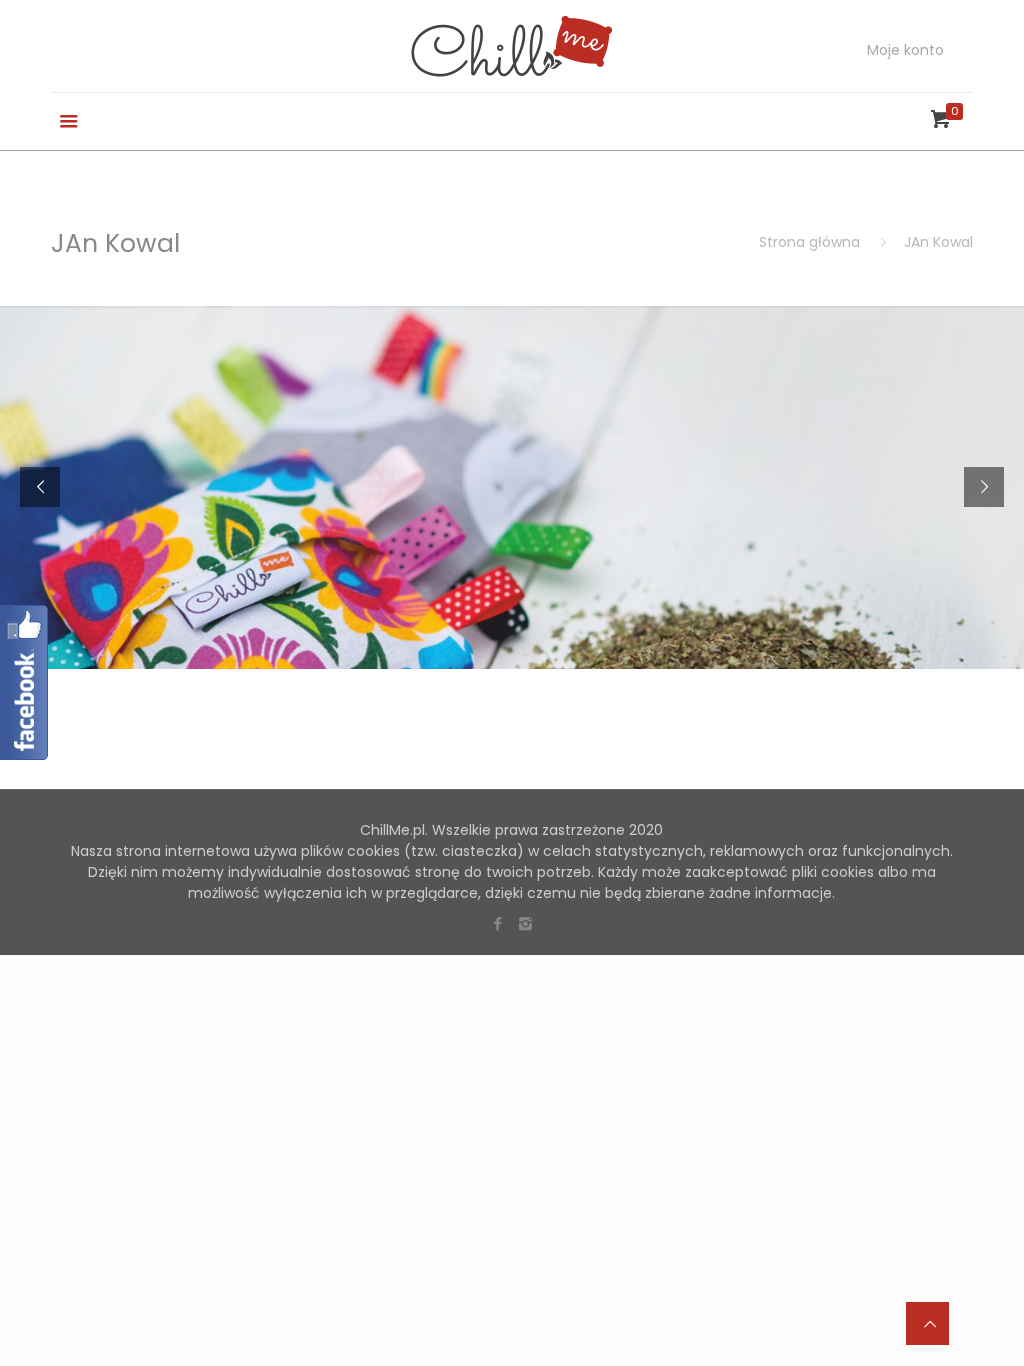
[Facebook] (498, 923)
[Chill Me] (511, 46)
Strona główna (809, 242)
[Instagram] (525, 923)
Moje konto (905, 50)
